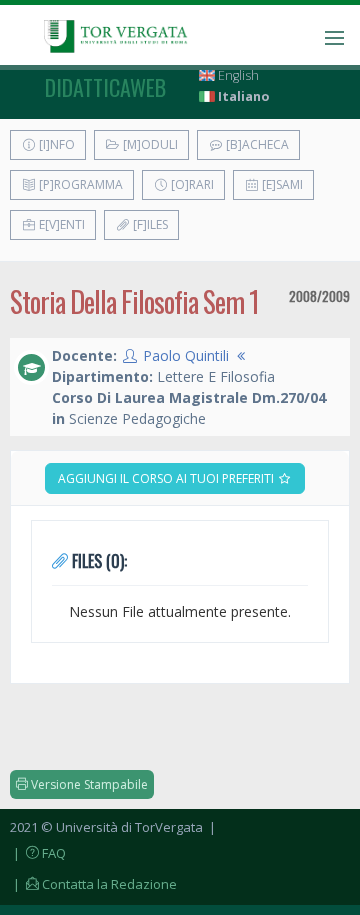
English (237, 75)
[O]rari (191, 184)
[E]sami (281, 184)
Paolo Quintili (186, 355)
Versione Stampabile (88, 784)
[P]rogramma (79, 184)
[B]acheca (256, 144)
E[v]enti (60, 224)
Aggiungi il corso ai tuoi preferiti (167, 478)
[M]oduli (149, 144)
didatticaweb (105, 87)
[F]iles (149, 224)
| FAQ (38, 853)
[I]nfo (55, 144)
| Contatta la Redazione (93, 884)
